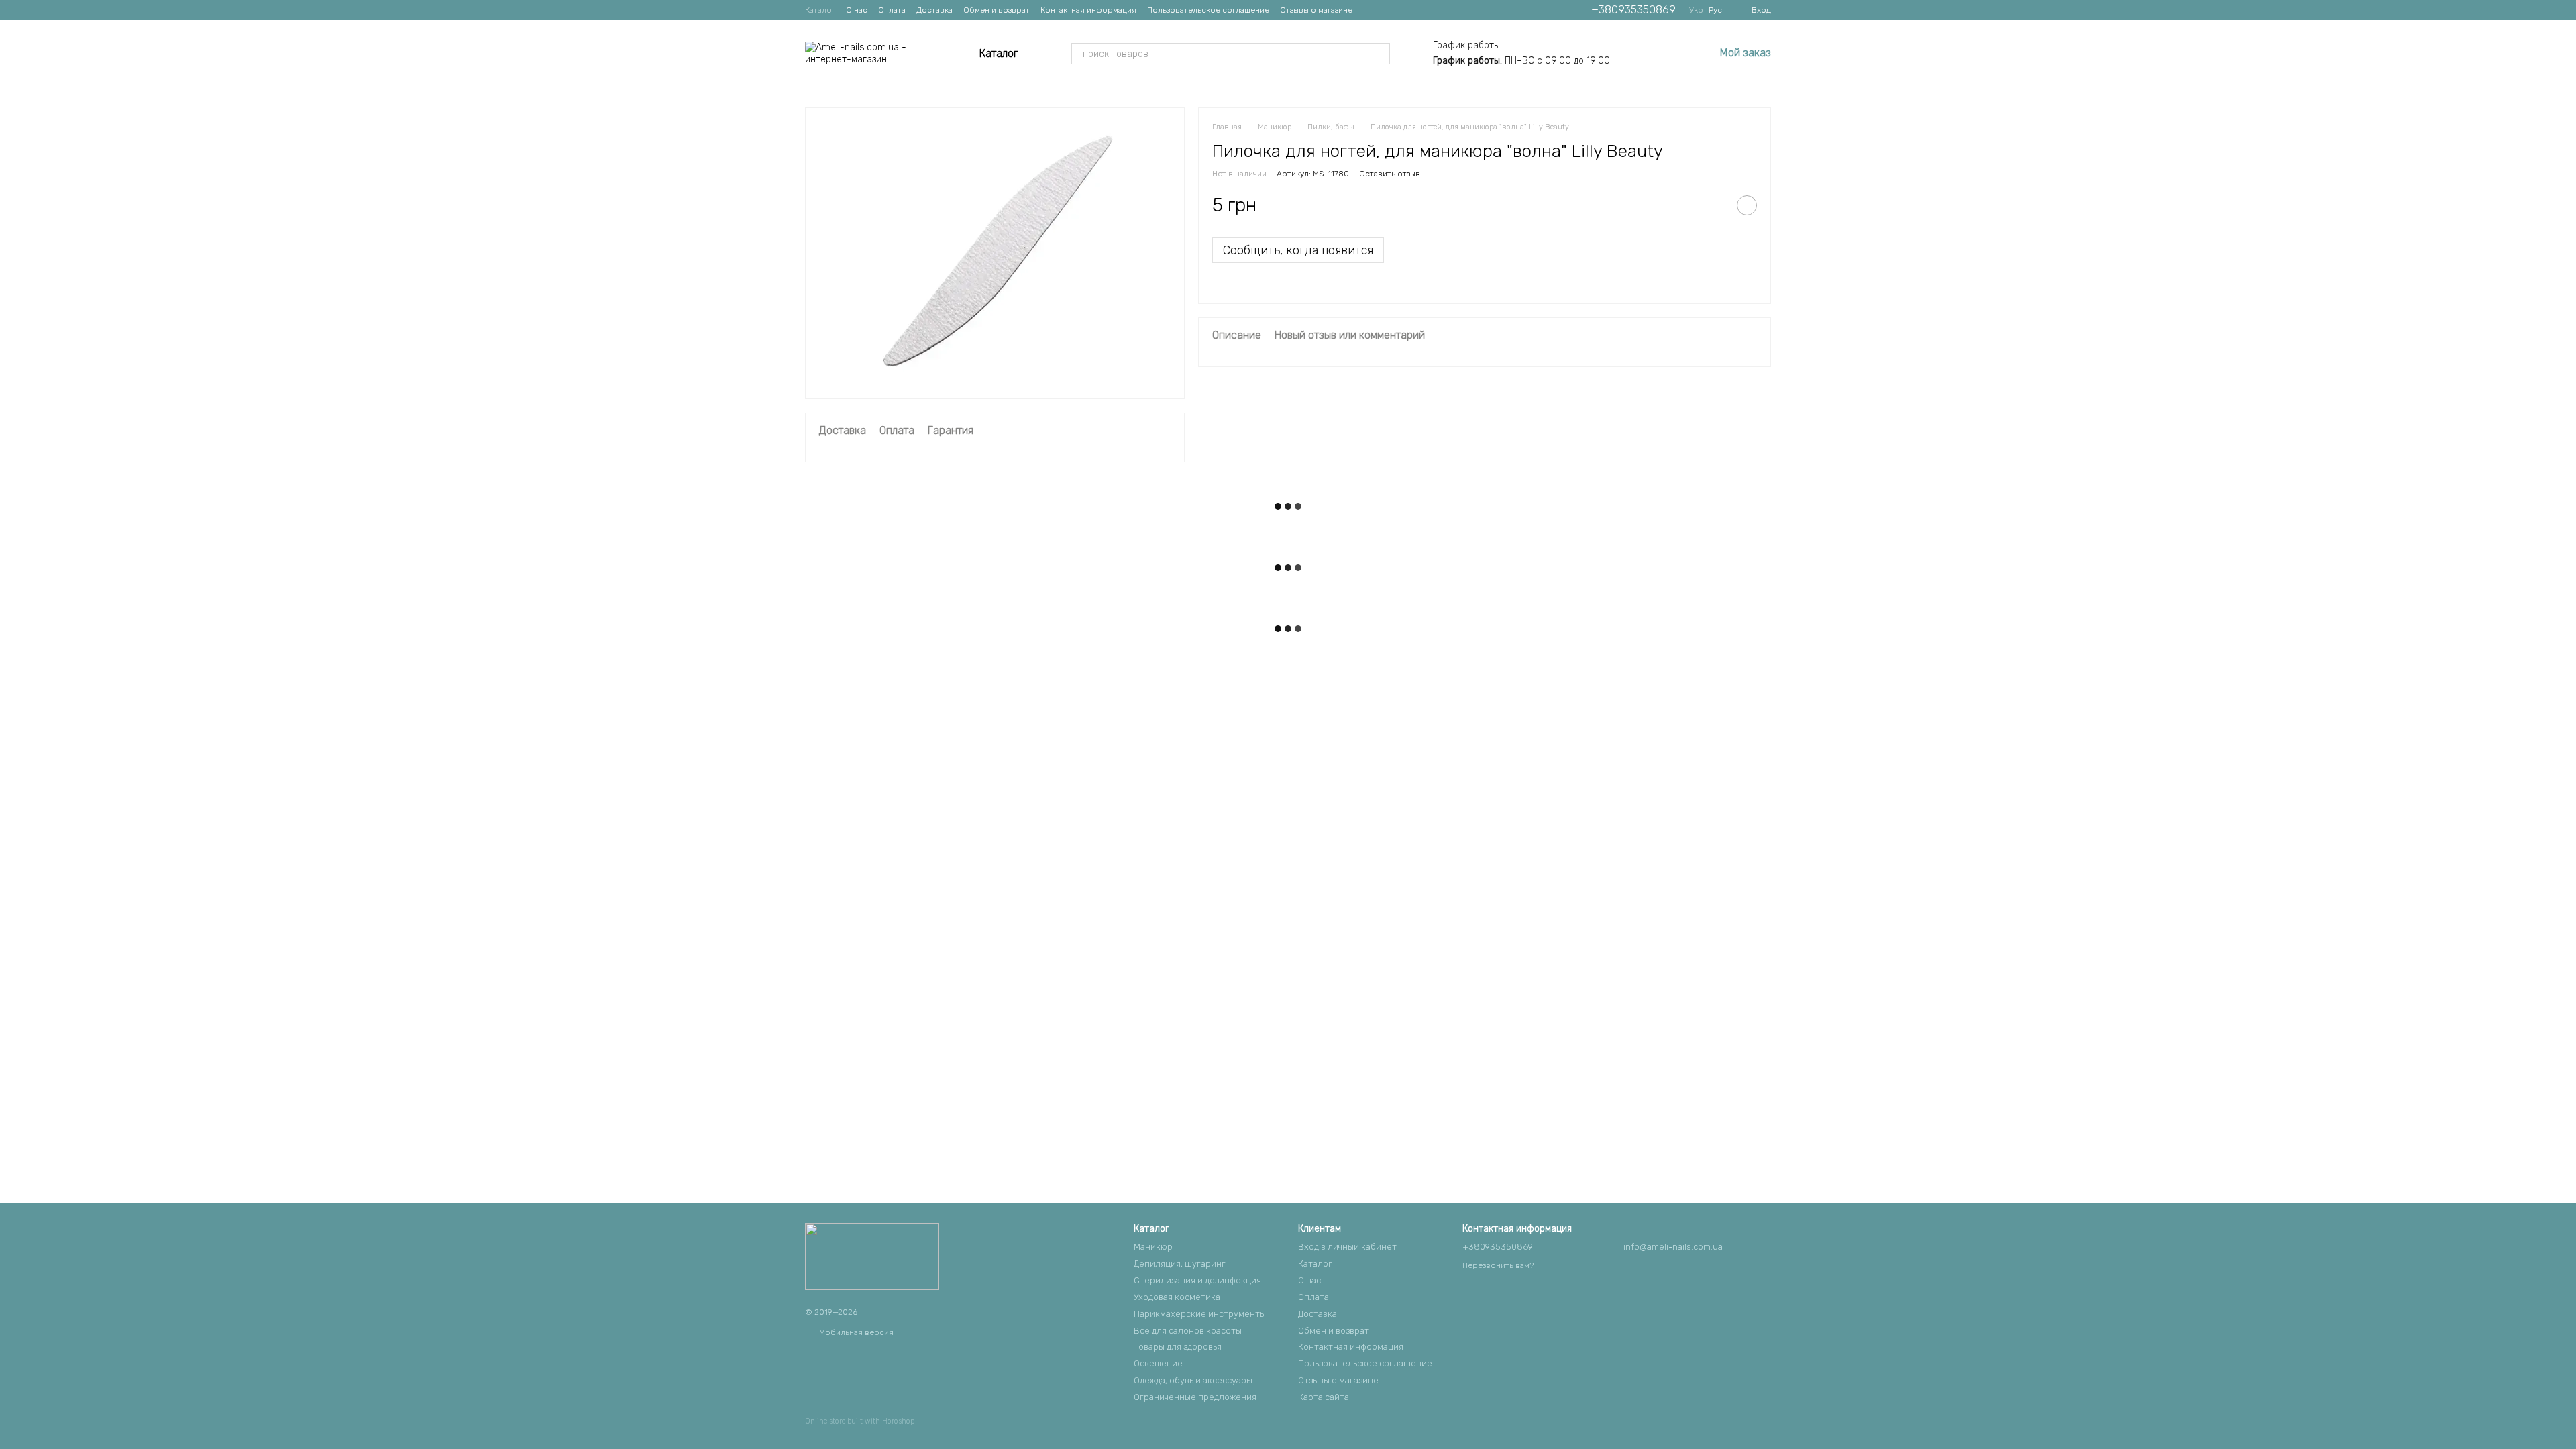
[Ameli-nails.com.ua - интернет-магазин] (872, 1256)
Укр (1696, 10)
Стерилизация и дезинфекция (1197, 1280)
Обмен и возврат (997, 10)
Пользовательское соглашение (1208, 10)
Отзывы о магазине (1316, 10)
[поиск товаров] (1379, 54)
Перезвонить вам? (1498, 1265)
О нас (857, 10)
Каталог (820, 10)
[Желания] (1669, 54)
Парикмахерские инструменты (1200, 1314)
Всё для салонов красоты (1188, 1331)
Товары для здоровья (1178, 1347)
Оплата (892, 10)
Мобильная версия (855, 1332)
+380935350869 (1633, 10)
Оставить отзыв (1390, 174)
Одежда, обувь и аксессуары (1193, 1380)
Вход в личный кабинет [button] (1347, 1247)
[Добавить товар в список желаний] (1747, 205)
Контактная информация (1088, 10)
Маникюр (1153, 1247)
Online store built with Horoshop (860, 1421)
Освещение (1158, 1363)
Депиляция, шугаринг (1180, 1264)
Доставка (934, 10)
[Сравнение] (1634, 54)
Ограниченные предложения (1195, 1397)
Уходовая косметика (1177, 1297)
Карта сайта (1324, 1397)
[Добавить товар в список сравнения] (1713, 205)
